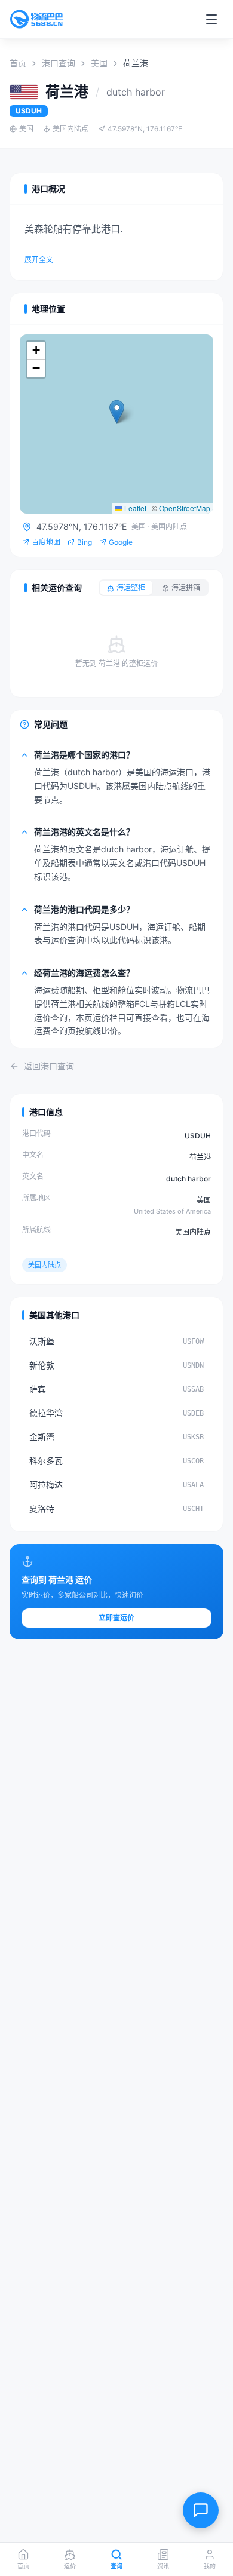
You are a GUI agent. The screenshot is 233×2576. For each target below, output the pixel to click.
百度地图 (46, 542)
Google (121, 542)
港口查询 (59, 63)
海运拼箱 (186, 587)
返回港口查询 (49, 1066)
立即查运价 (116, 1618)
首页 (18, 63)
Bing (85, 542)
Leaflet (134, 508)
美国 (99, 63)
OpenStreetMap (185, 508)
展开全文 (39, 260)
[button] (117, 412)
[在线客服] (201, 2510)
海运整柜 (131, 587)
